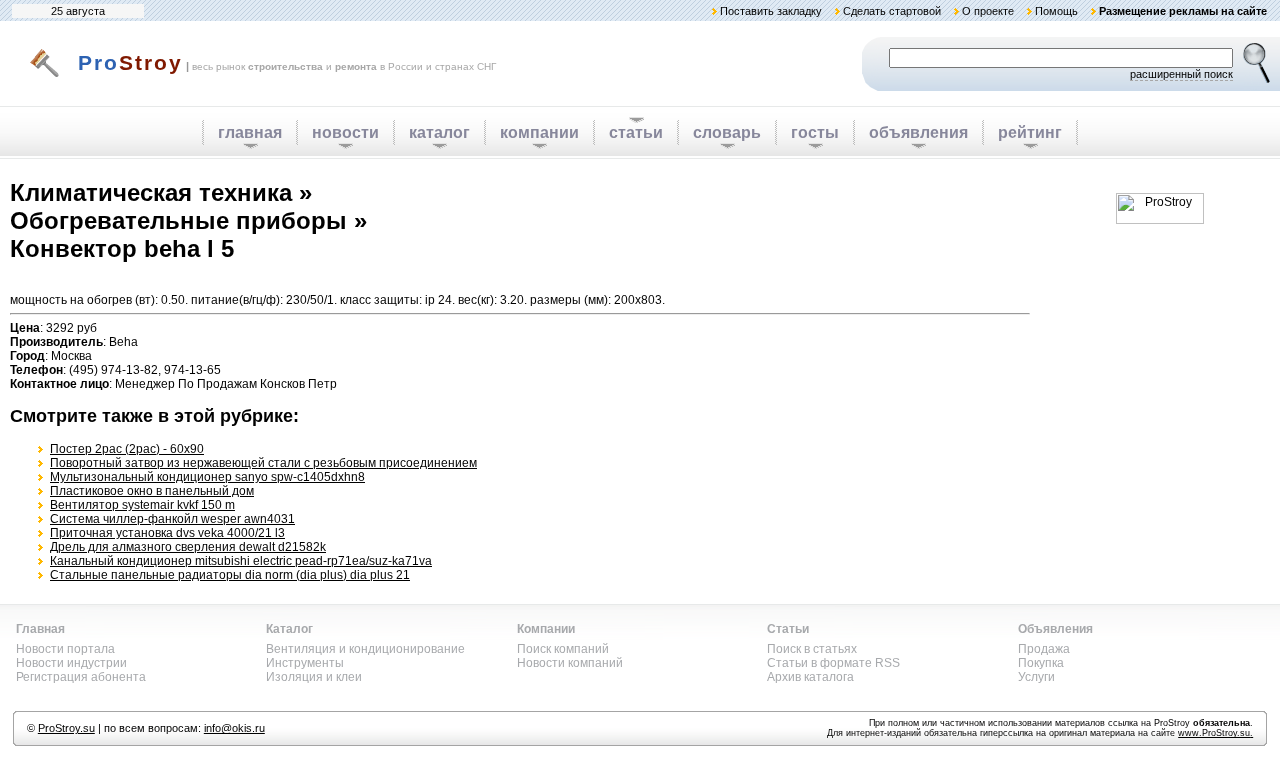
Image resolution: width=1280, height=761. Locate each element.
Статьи (788, 629)
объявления (918, 132)
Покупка (1041, 663)
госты (815, 132)
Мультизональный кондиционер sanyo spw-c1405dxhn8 (207, 477)
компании (539, 132)
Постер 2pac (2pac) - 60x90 (127, 449)
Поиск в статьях (812, 649)
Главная (40, 629)
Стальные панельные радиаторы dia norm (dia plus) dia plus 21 (230, 575)
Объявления (1055, 629)
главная (250, 132)
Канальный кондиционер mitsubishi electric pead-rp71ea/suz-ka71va (241, 561)
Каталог (289, 629)
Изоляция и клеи (314, 677)
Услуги (1036, 677)
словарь (727, 132)
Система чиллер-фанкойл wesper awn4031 (172, 519)
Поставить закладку (771, 11)
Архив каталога (810, 677)
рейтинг (1030, 132)
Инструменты (305, 663)
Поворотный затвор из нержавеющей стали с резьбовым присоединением (263, 463)
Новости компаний (570, 663)
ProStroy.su (66, 728)
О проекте (988, 11)
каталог (439, 132)
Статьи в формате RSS (833, 663)
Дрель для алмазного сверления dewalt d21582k (188, 547)
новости (345, 132)
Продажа (1044, 649)
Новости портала (65, 649)
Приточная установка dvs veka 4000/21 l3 (167, 533)
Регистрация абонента (81, 677)
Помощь (1056, 11)
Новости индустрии (71, 663)
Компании (546, 629)
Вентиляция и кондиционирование (365, 649)
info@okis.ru (234, 728)
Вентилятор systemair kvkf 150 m (142, 505)
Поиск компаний (563, 649)
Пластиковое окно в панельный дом (152, 491)
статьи (636, 132)
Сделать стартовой (892, 11)
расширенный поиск (1181, 74)
